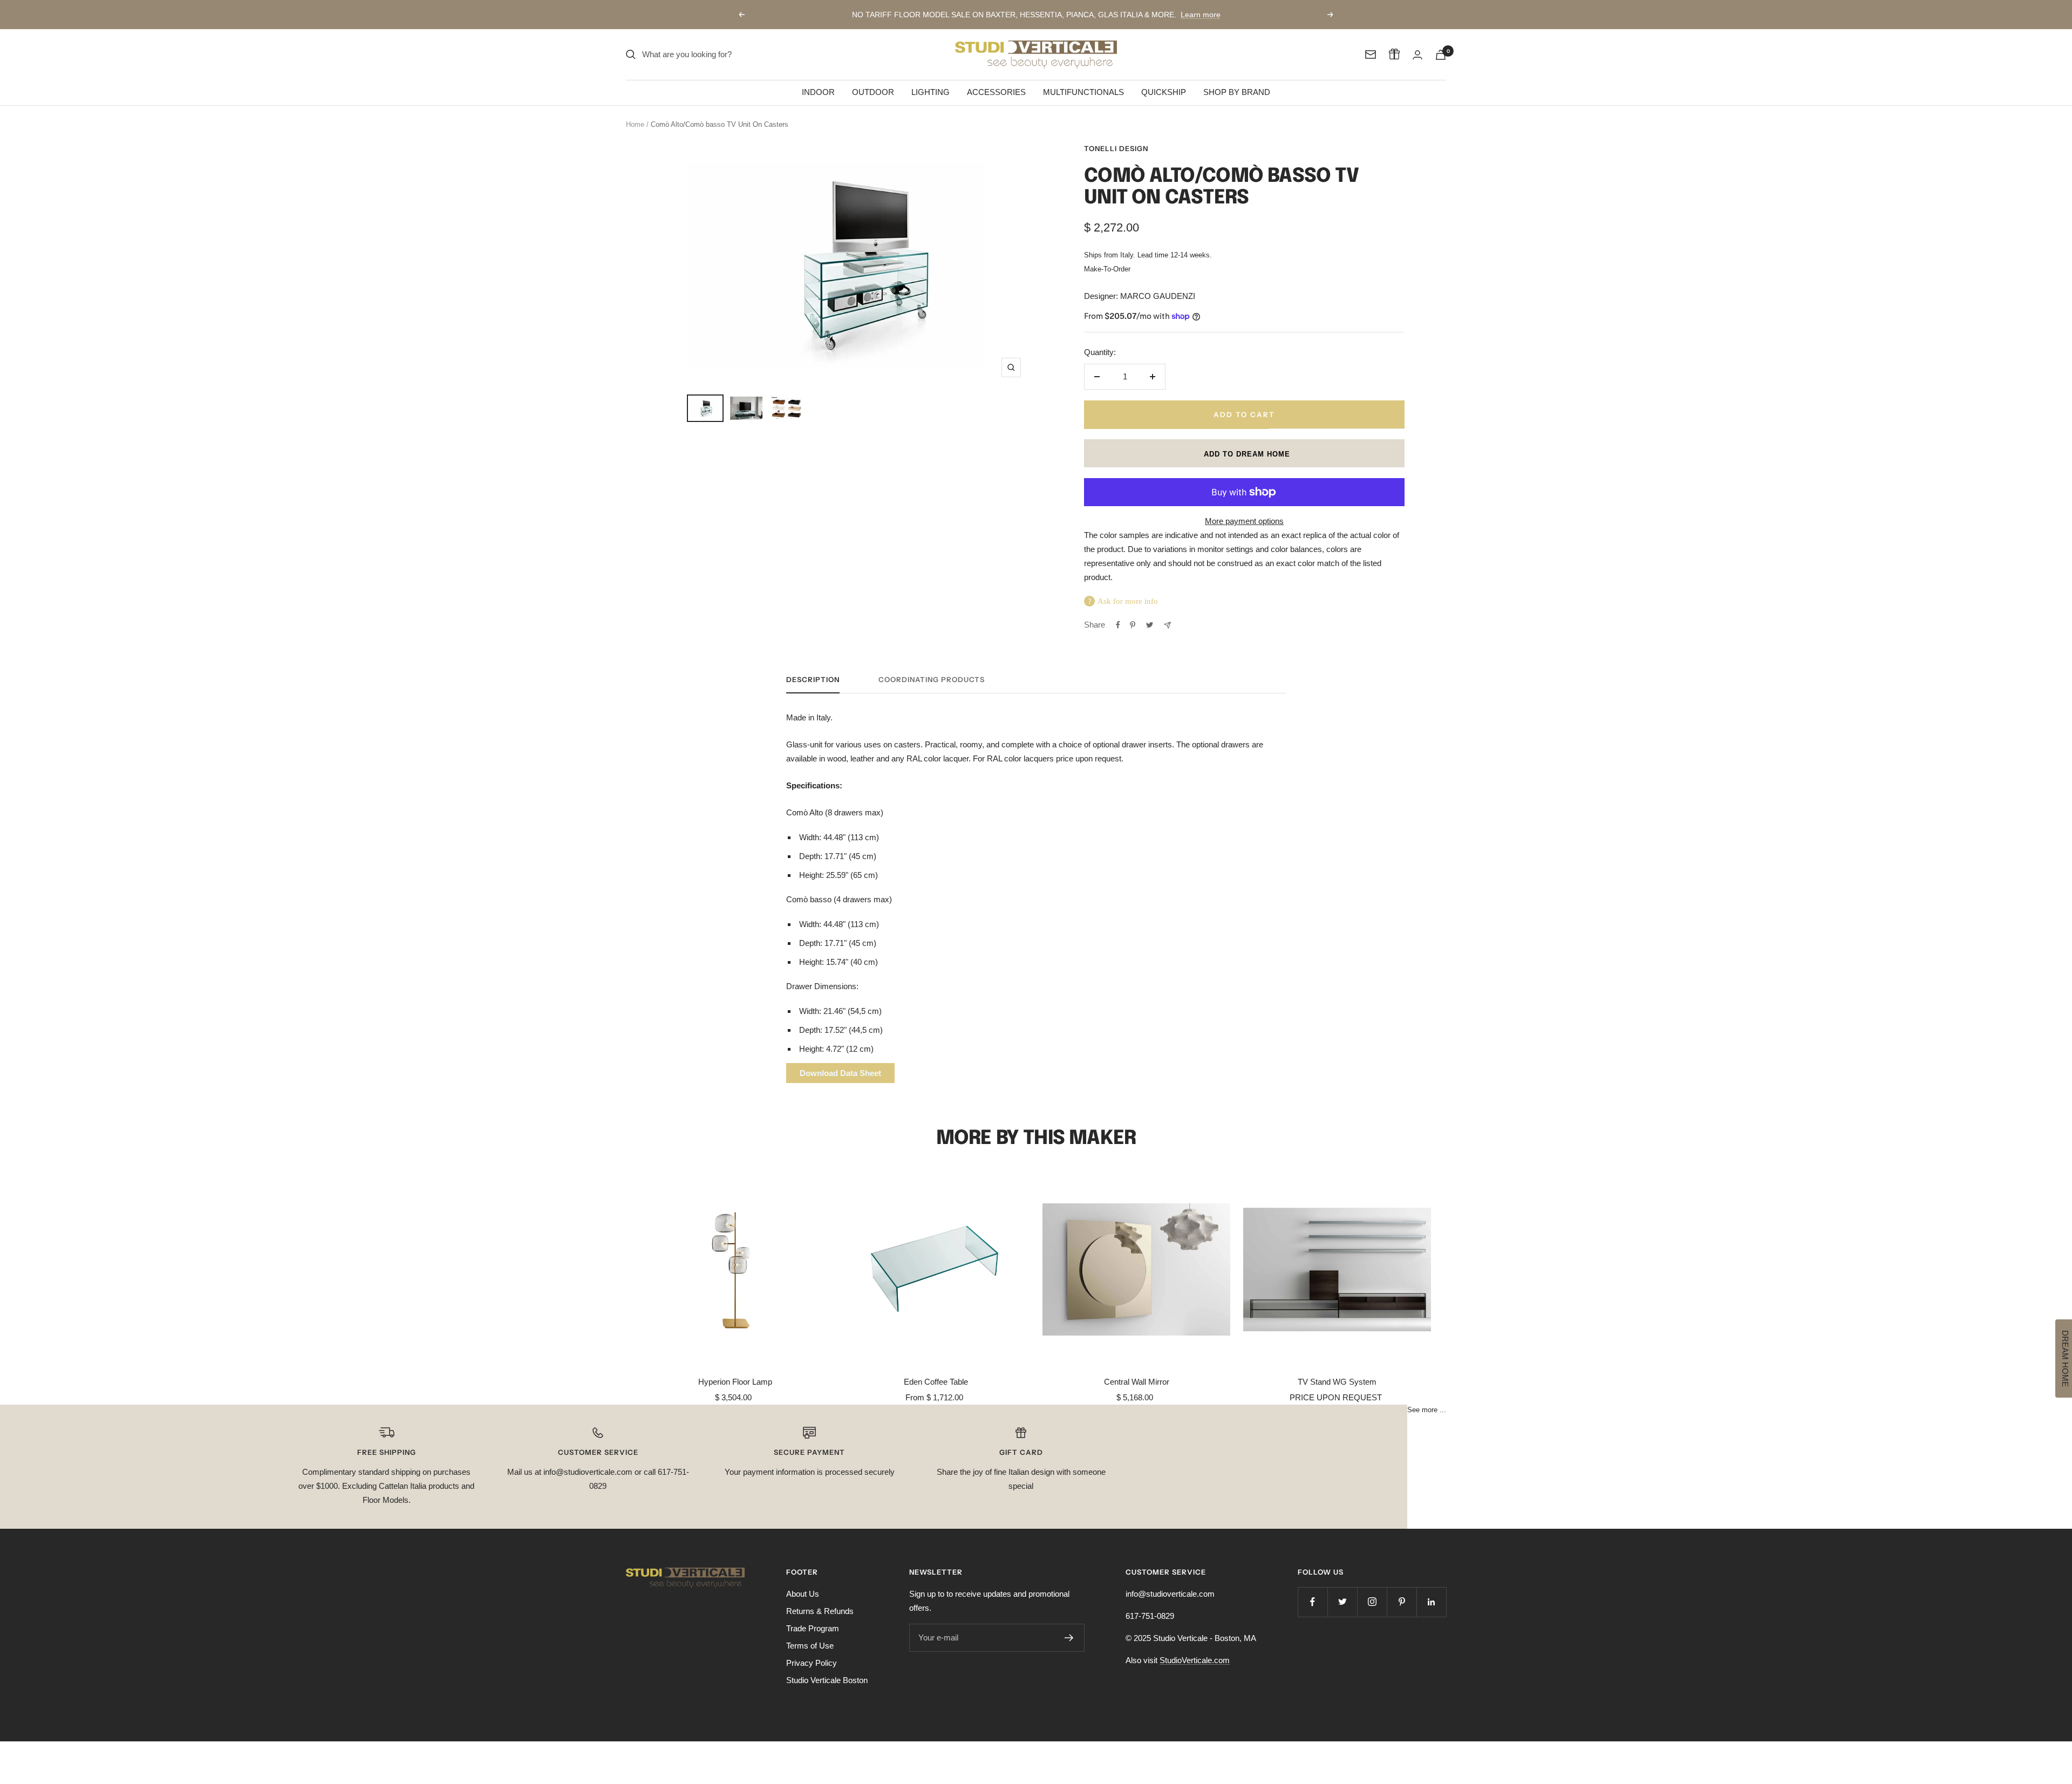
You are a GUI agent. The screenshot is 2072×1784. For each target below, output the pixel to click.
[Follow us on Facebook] (1313, 1602)
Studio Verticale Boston (827, 1680)
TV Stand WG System (1337, 1382)
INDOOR (818, 92)
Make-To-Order (1107, 269)
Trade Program (813, 1628)
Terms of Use (810, 1646)
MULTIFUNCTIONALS (1083, 92)
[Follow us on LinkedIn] (1431, 1602)
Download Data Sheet (840, 1073)
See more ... (1427, 1410)
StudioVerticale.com (1195, 1660)
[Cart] (1441, 55)
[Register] (1069, 1638)
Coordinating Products (932, 679)
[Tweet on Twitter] (1150, 625)
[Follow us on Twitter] (1342, 1602)
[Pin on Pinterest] (1133, 625)
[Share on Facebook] (1118, 625)
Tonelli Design (1116, 148)
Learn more (1201, 15)
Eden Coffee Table (936, 1382)
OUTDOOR (873, 92)
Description (813, 679)
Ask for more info (1128, 601)
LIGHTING (931, 92)
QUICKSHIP (1164, 92)
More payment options (1244, 521)
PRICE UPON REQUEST (1336, 1397)
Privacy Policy (812, 1663)
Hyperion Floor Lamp (735, 1382)
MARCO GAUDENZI (1158, 296)
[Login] (1417, 55)
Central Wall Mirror (1137, 1382)
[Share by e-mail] (1167, 625)
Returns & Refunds (820, 1611)
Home (635, 124)
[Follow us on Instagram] (1372, 1602)
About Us (803, 1594)
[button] (1244, 453)
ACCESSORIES (996, 92)
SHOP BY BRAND (1237, 92)
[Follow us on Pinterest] (1402, 1602)
